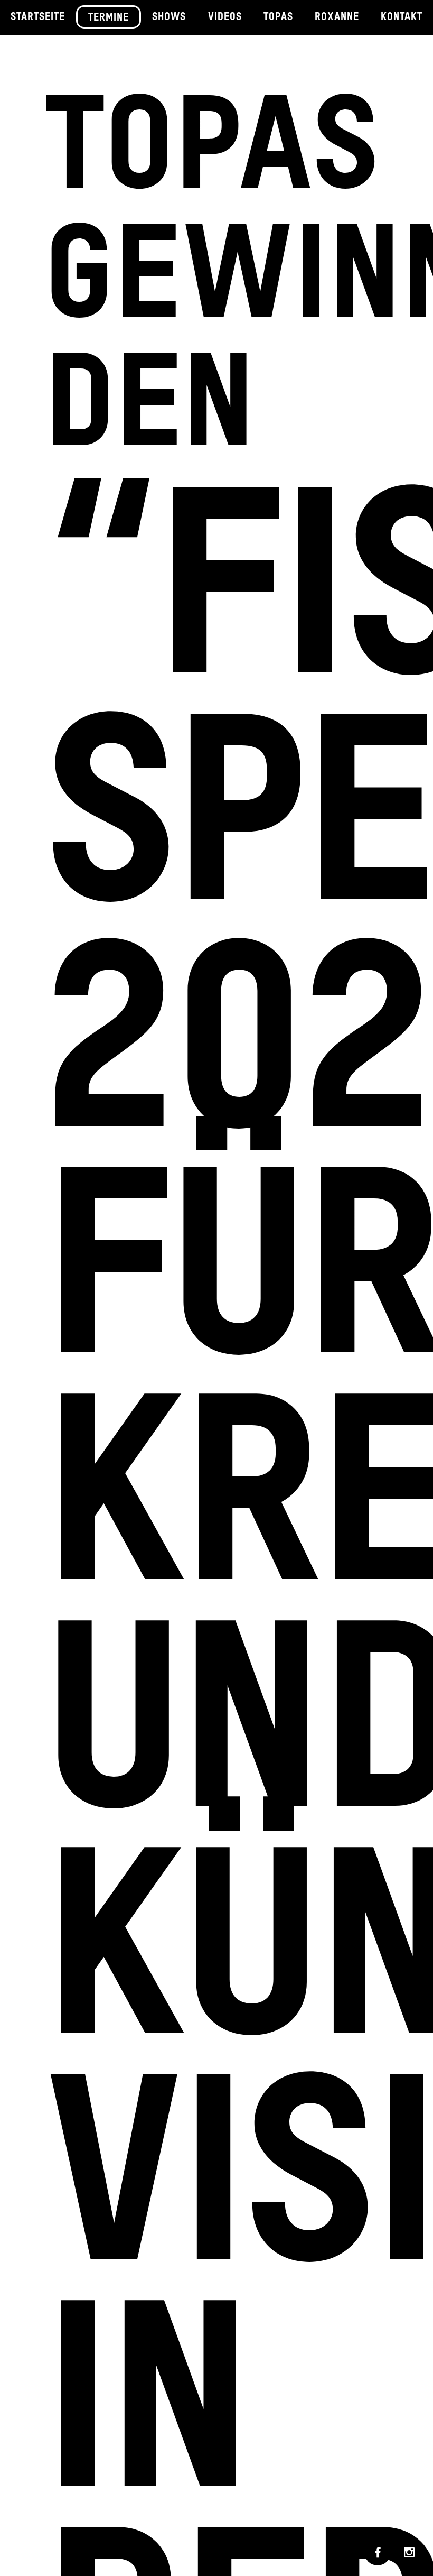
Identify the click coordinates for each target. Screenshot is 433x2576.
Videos (225, 17)
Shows (169, 17)
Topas (278, 17)
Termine (109, 18)
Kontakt (402, 17)
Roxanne (337, 17)
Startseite (38, 17)
